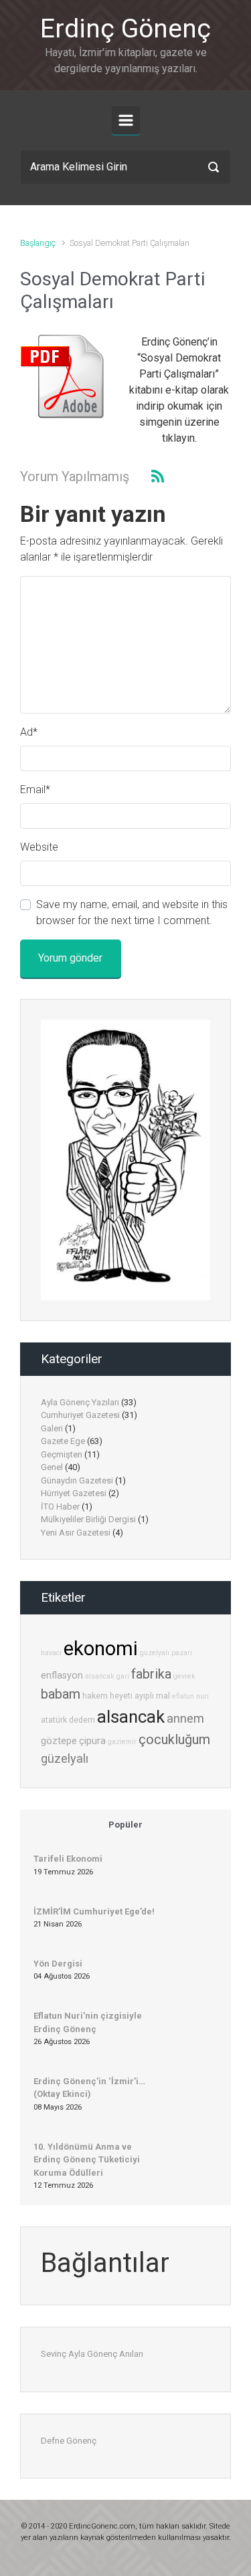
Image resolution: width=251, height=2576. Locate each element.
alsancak (131, 1717)
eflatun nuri (190, 1696)
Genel (52, 1467)
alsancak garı (107, 1676)
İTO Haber (60, 1507)
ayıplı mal (152, 1696)
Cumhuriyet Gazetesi (80, 1415)
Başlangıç (38, 243)
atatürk (54, 1720)
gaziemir (122, 1742)
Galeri (52, 1428)
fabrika (151, 1674)
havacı (51, 1653)
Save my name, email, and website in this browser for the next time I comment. (132, 912)
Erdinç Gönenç (125, 29)
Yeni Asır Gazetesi (76, 1533)
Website (39, 847)
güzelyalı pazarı (166, 1653)
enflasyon (62, 1676)
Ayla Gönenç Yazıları (80, 1402)
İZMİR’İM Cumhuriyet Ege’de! (94, 1911)
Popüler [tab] (125, 1825)
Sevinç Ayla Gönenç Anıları (92, 2354)
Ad (29, 732)
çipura (92, 1741)
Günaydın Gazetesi (77, 1480)
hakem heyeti (107, 1696)
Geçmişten (62, 1454)
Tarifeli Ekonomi (68, 1859)
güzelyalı (65, 1758)
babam (61, 1694)
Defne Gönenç (69, 2441)
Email (35, 790)
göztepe (59, 1741)
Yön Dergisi (58, 1964)
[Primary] (126, 120)
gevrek (184, 1676)
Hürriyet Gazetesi (74, 1493)
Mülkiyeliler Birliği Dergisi (88, 1519)
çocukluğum (174, 1739)
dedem (82, 1720)
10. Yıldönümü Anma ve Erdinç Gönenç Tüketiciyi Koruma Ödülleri (87, 2160)
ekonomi (101, 1649)
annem (185, 1718)
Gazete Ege (63, 1441)
